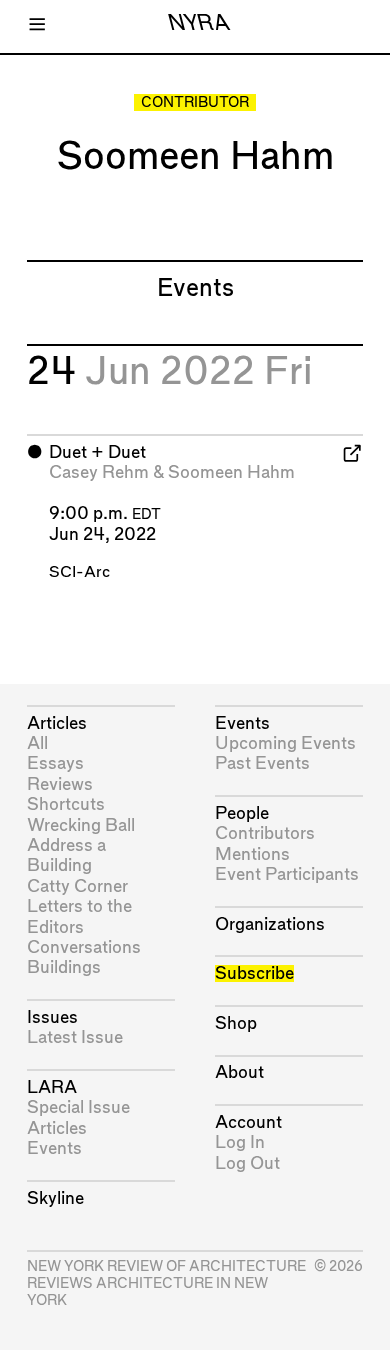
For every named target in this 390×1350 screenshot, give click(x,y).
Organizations (270, 924)
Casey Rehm (99, 472)
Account (248, 1122)
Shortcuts (66, 804)
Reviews (60, 784)
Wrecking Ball (81, 825)
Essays (55, 763)
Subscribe (254, 973)
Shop (236, 1023)
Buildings (64, 967)
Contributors (265, 833)
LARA (52, 1087)
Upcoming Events (285, 743)
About (239, 1072)
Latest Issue (75, 1037)
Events (54, 1148)
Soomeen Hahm (231, 472)
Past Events (262, 763)
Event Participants (287, 874)
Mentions (252, 854)
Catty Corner (77, 886)
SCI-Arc (79, 572)
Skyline (55, 1198)
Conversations (84, 947)
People (242, 813)
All (37, 743)
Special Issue (78, 1107)
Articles (57, 723)
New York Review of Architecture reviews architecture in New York (166, 1284)
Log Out (247, 1163)
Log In (240, 1142)
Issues (52, 1017)
